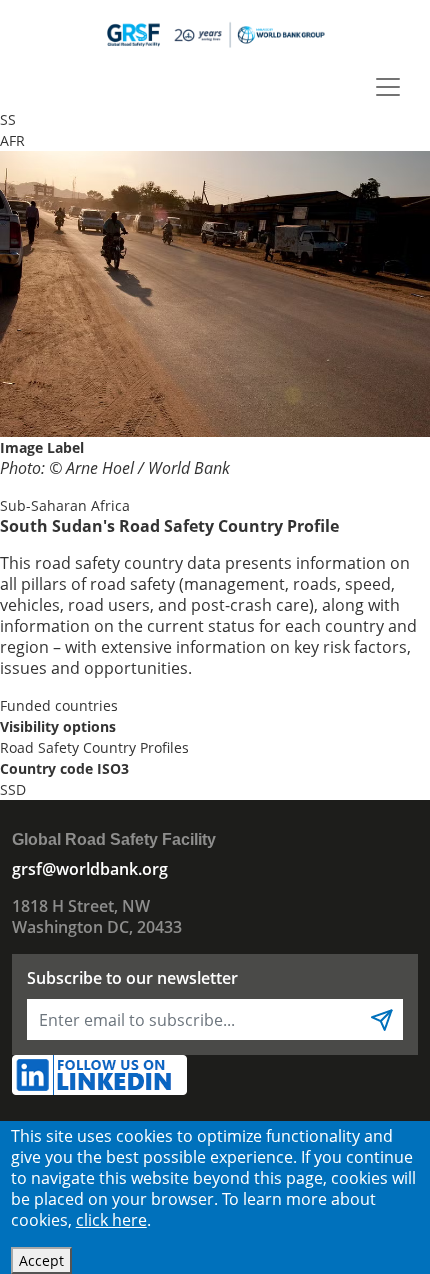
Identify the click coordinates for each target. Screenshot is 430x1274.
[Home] (214, 34)
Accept (41, 1260)
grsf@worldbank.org (90, 869)
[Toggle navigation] (388, 87)
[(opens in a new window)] (99, 1074)
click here (111, 1220)
